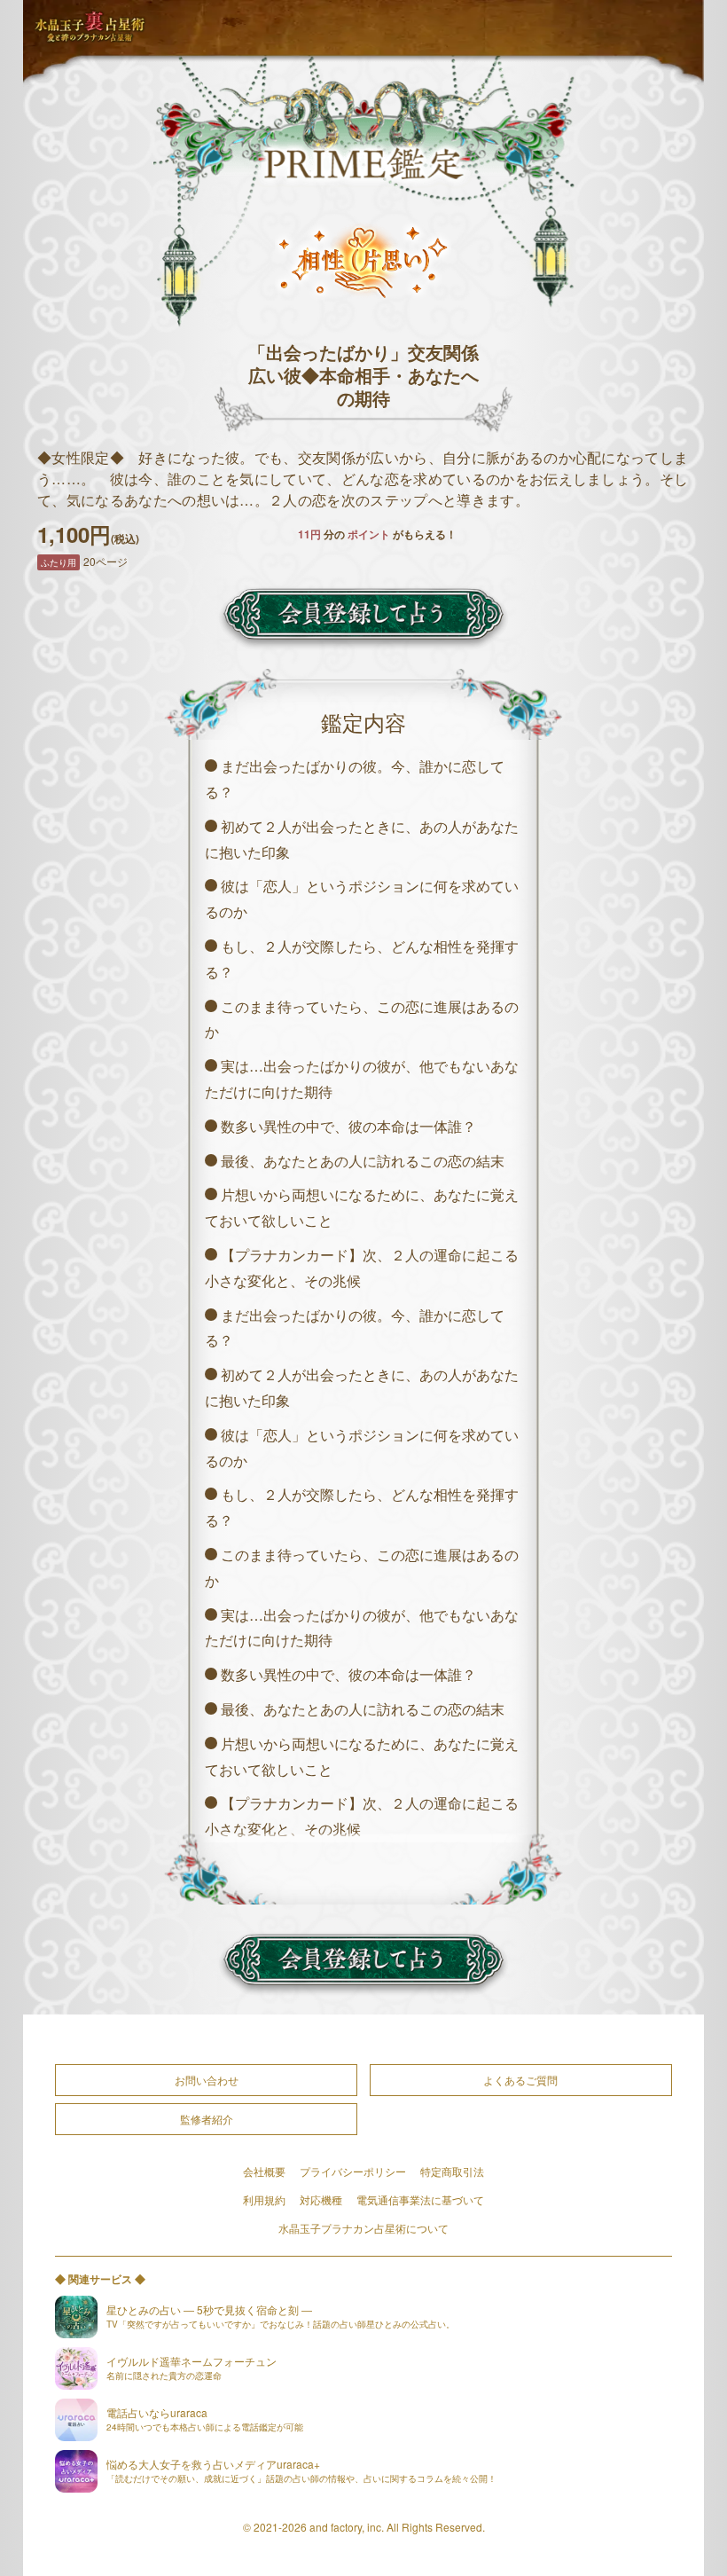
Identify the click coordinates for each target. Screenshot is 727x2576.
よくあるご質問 (520, 2080)
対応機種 (321, 2199)
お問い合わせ (207, 2080)
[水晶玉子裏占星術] (90, 27)
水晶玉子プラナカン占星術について (363, 2228)
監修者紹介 (207, 2119)
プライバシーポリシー (353, 2171)
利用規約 (264, 2199)
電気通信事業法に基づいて (420, 2199)
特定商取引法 (452, 2171)
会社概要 (264, 2171)
